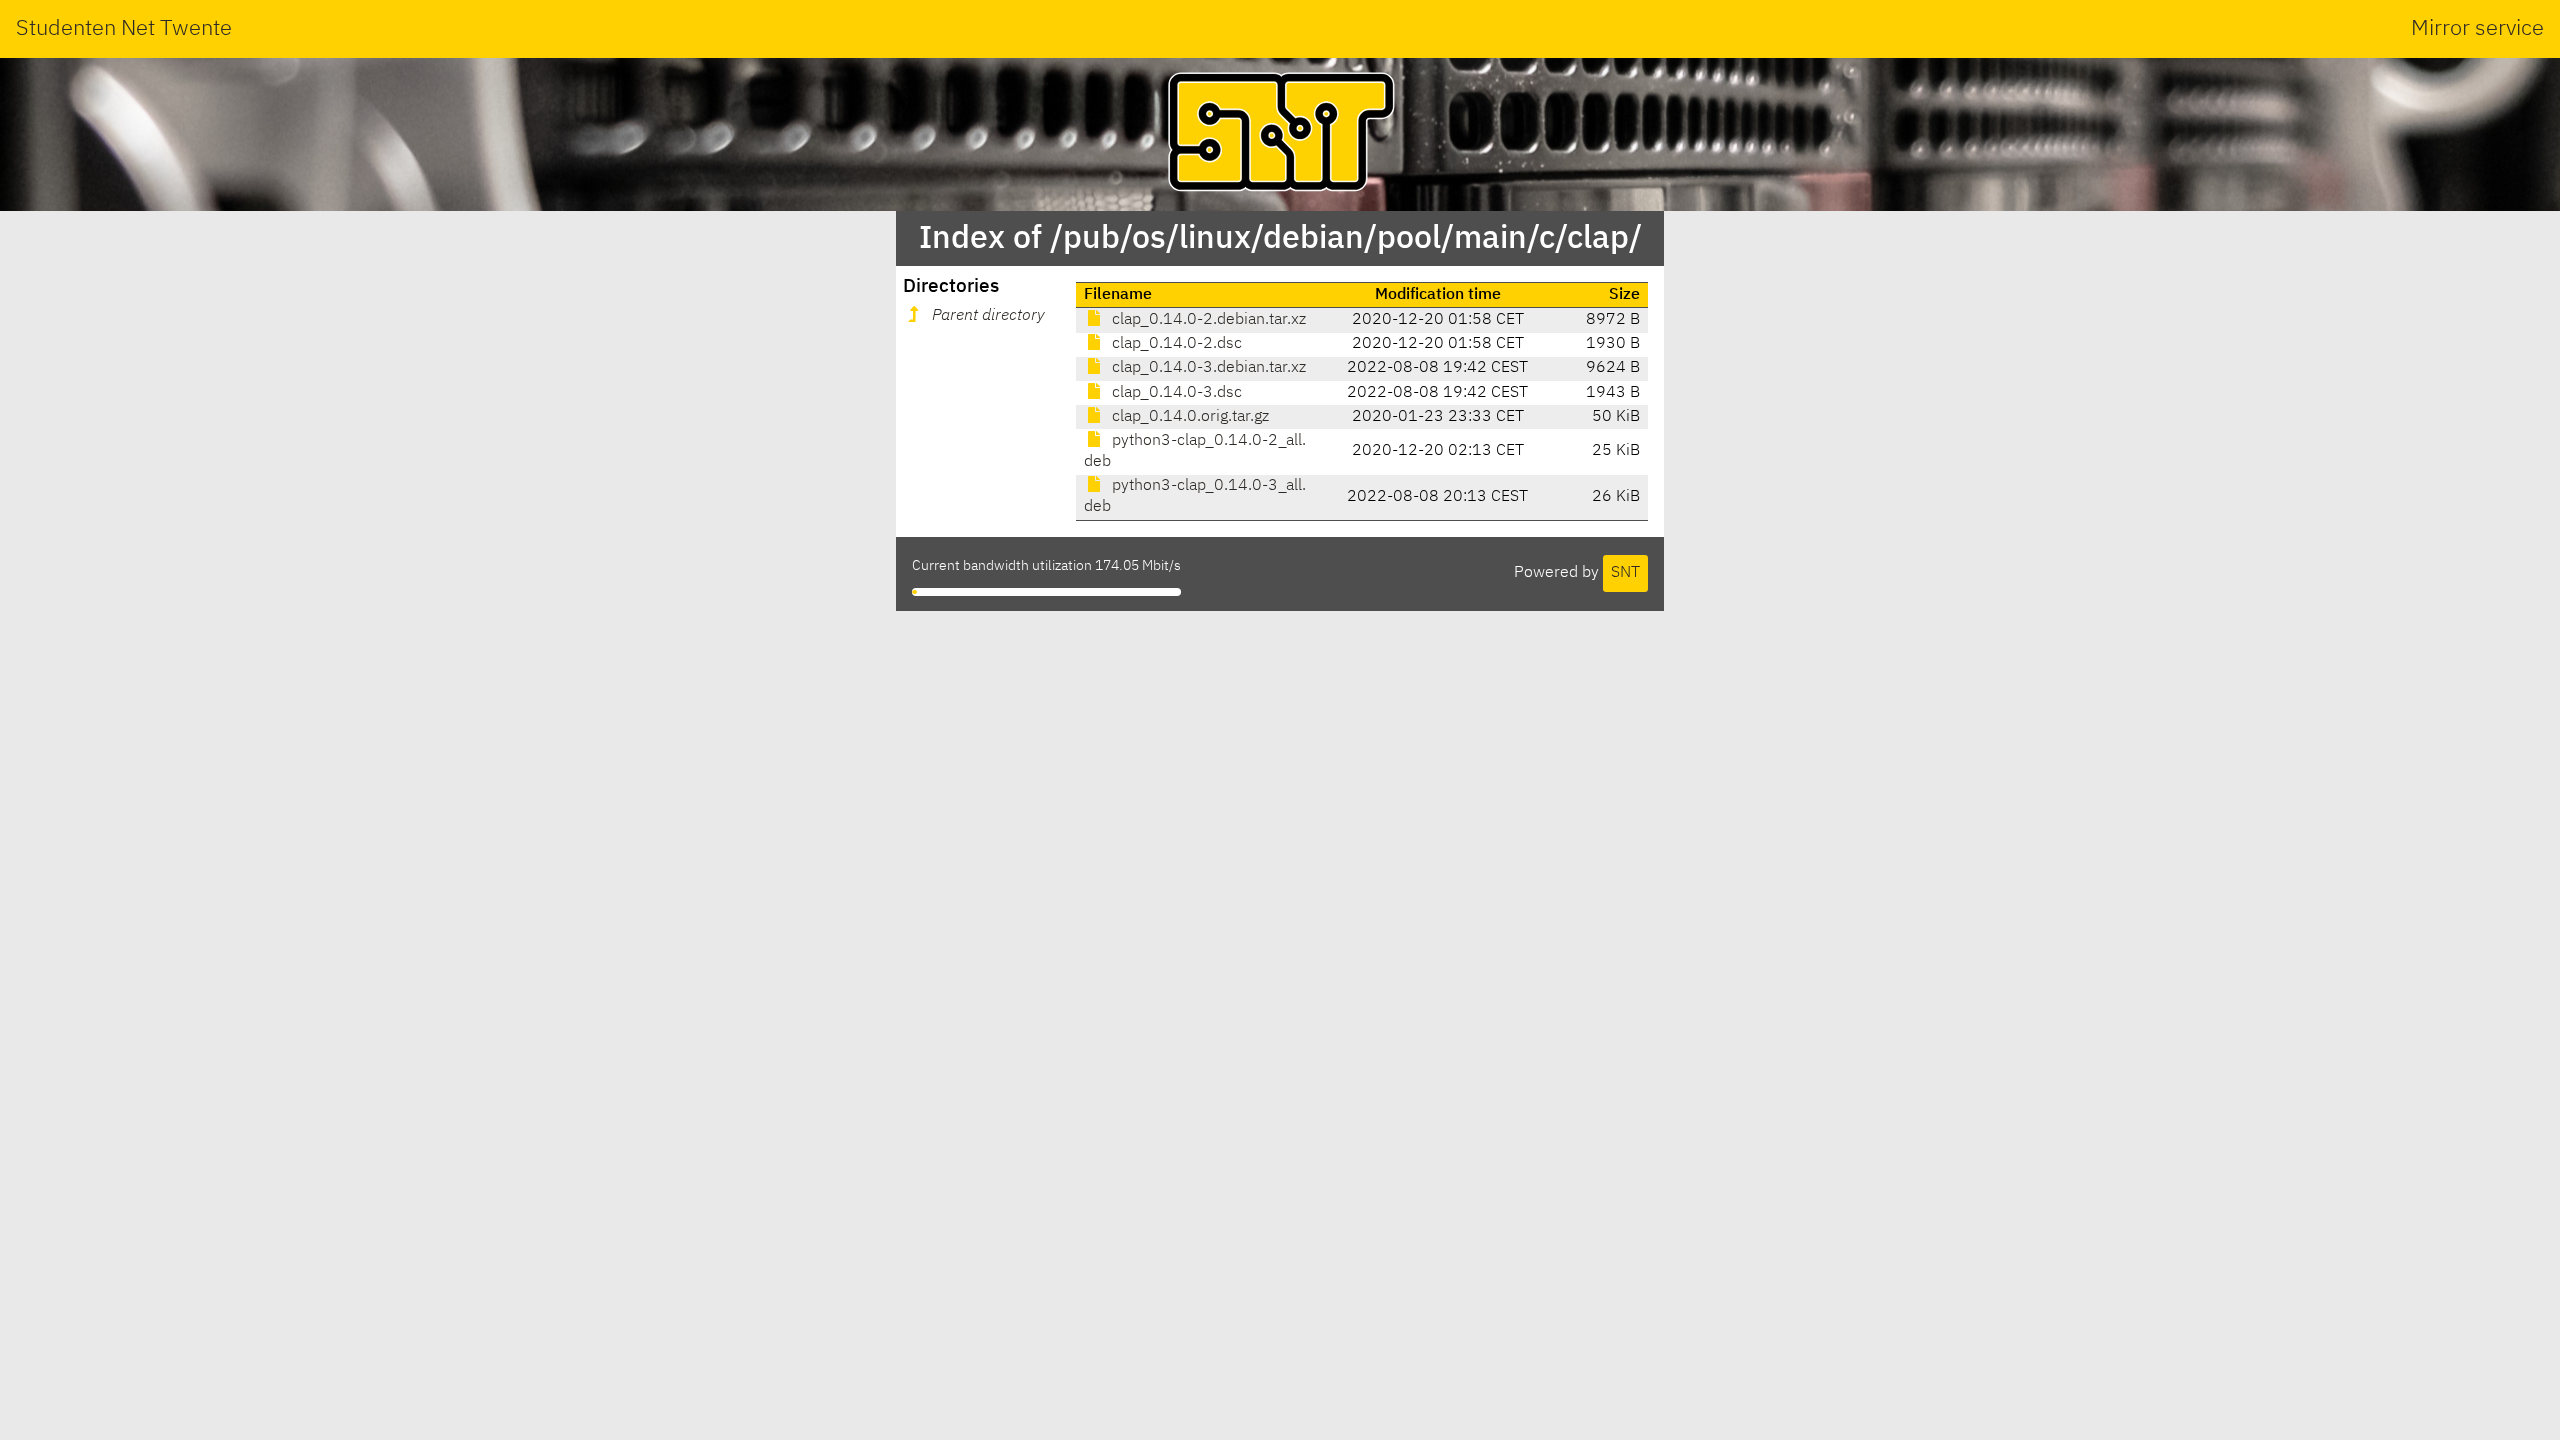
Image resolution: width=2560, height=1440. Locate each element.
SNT (1625, 573)
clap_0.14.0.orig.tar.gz (1188, 417)
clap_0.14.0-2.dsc (1175, 344)
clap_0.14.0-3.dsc (1175, 393)
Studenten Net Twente (124, 29)
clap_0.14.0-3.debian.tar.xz (1207, 368)
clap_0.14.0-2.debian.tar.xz (1207, 320)
